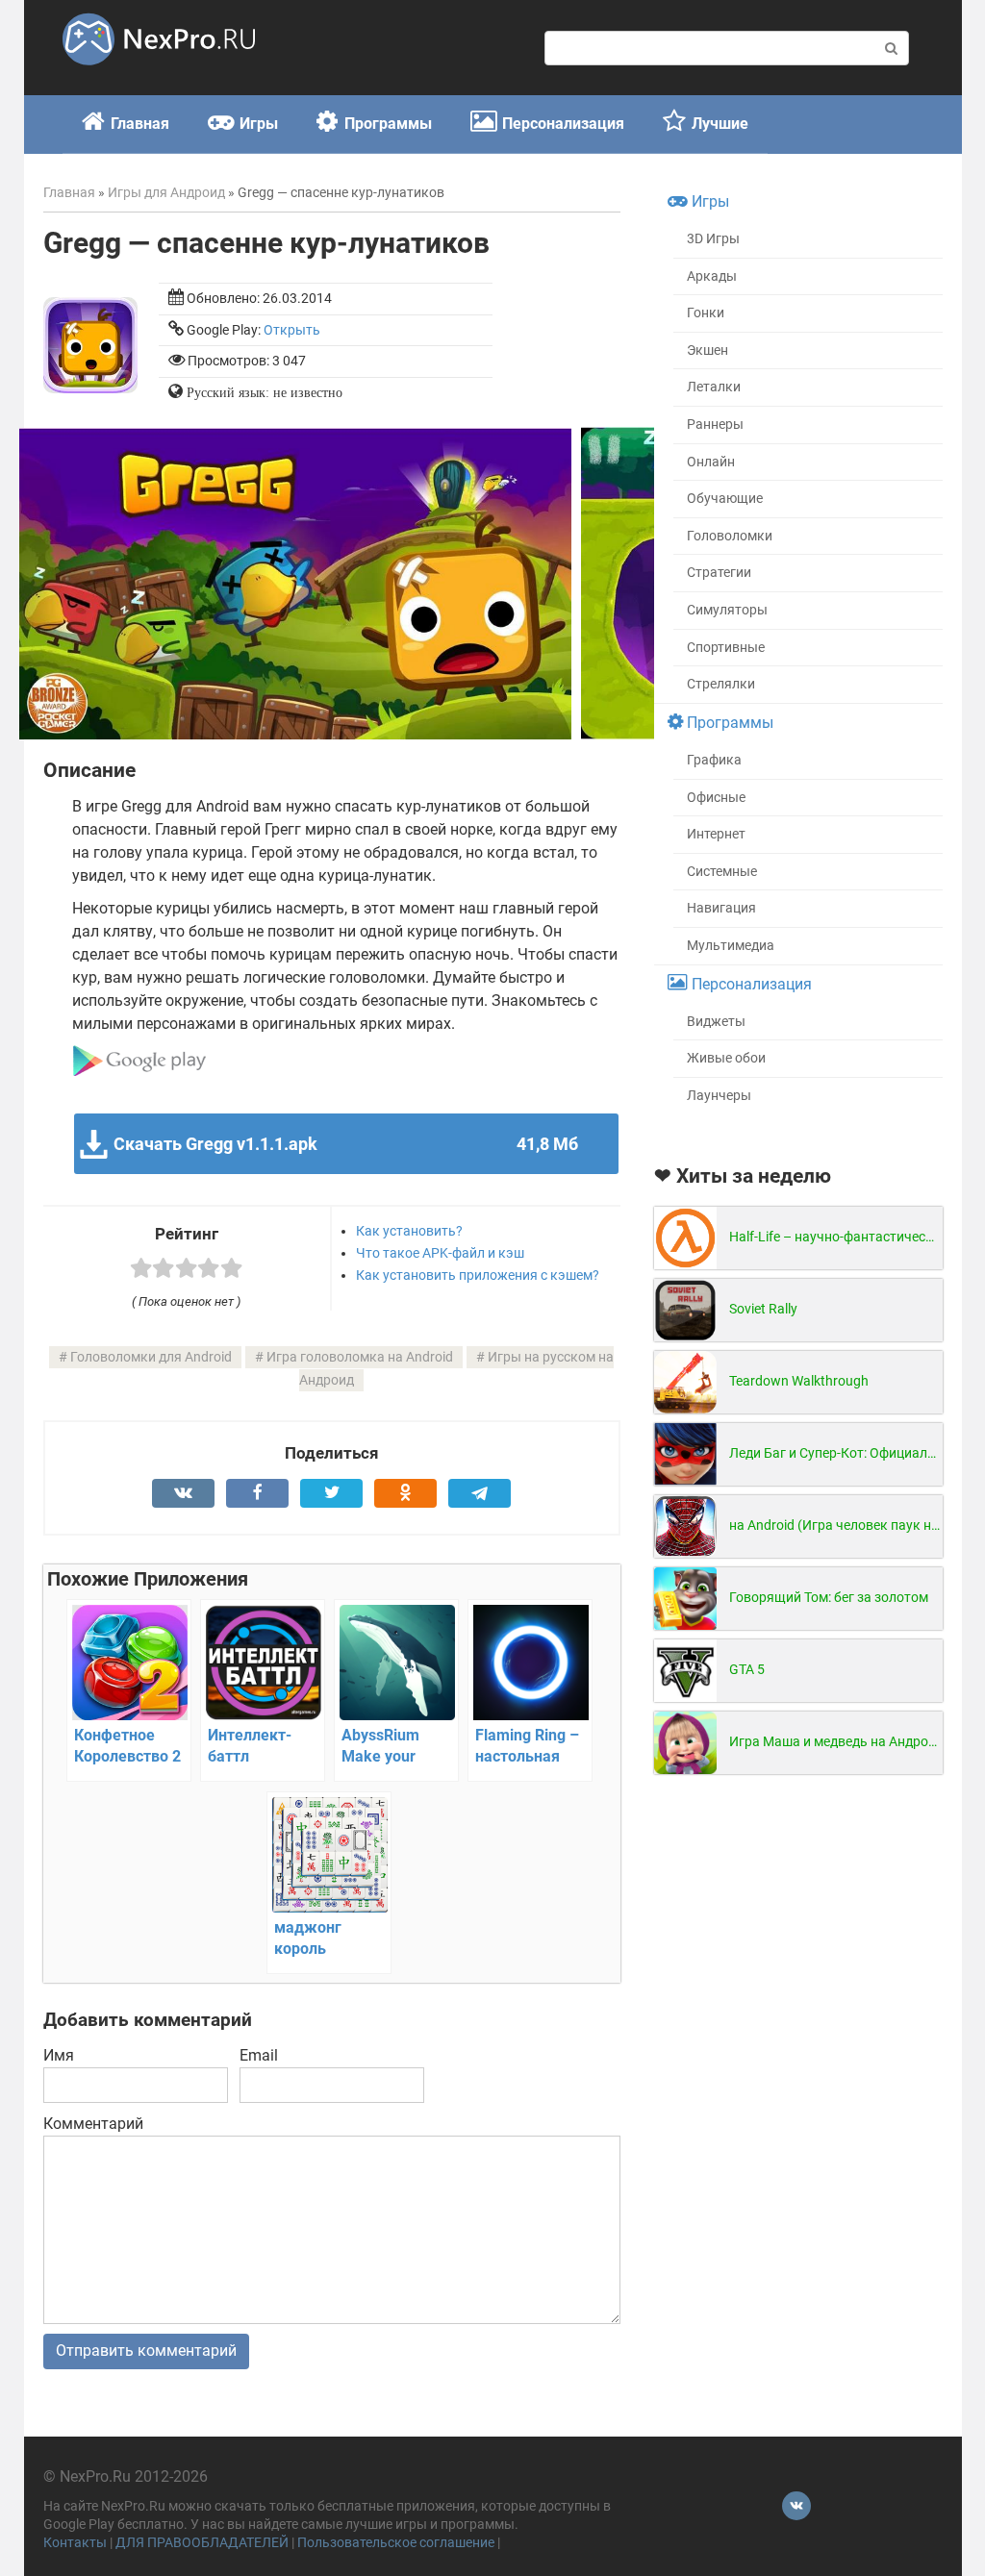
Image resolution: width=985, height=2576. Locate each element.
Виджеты (716, 1022)
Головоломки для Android (151, 1357)
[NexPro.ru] (159, 74)
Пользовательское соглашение (396, 2543)
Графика (714, 760)
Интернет (716, 834)
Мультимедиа (731, 946)
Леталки (714, 387)
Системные (722, 872)
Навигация (721, 908)
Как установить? (409, 1231)
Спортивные (726, 648)
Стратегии (719, 573)
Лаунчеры (719, 1096)
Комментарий (93, 2124)
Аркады (712, 276)
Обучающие (725, 499)
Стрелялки (721, 684)
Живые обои (726, 1058)
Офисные (716, 798)
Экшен (707, 350)
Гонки (706, 313)
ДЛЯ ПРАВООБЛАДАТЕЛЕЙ (202, 2543)
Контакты (75, 2543)
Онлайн (711, 462)
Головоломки (730, 536)
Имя (59, 2055)
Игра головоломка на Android (360, 1357)
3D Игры (713, 239)
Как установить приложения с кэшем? (478, 1275)
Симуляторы (727, 610)
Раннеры (715, 425)
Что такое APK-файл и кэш (440, 1253)
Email (259, 2055)
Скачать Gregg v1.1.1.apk (346, 1144)
